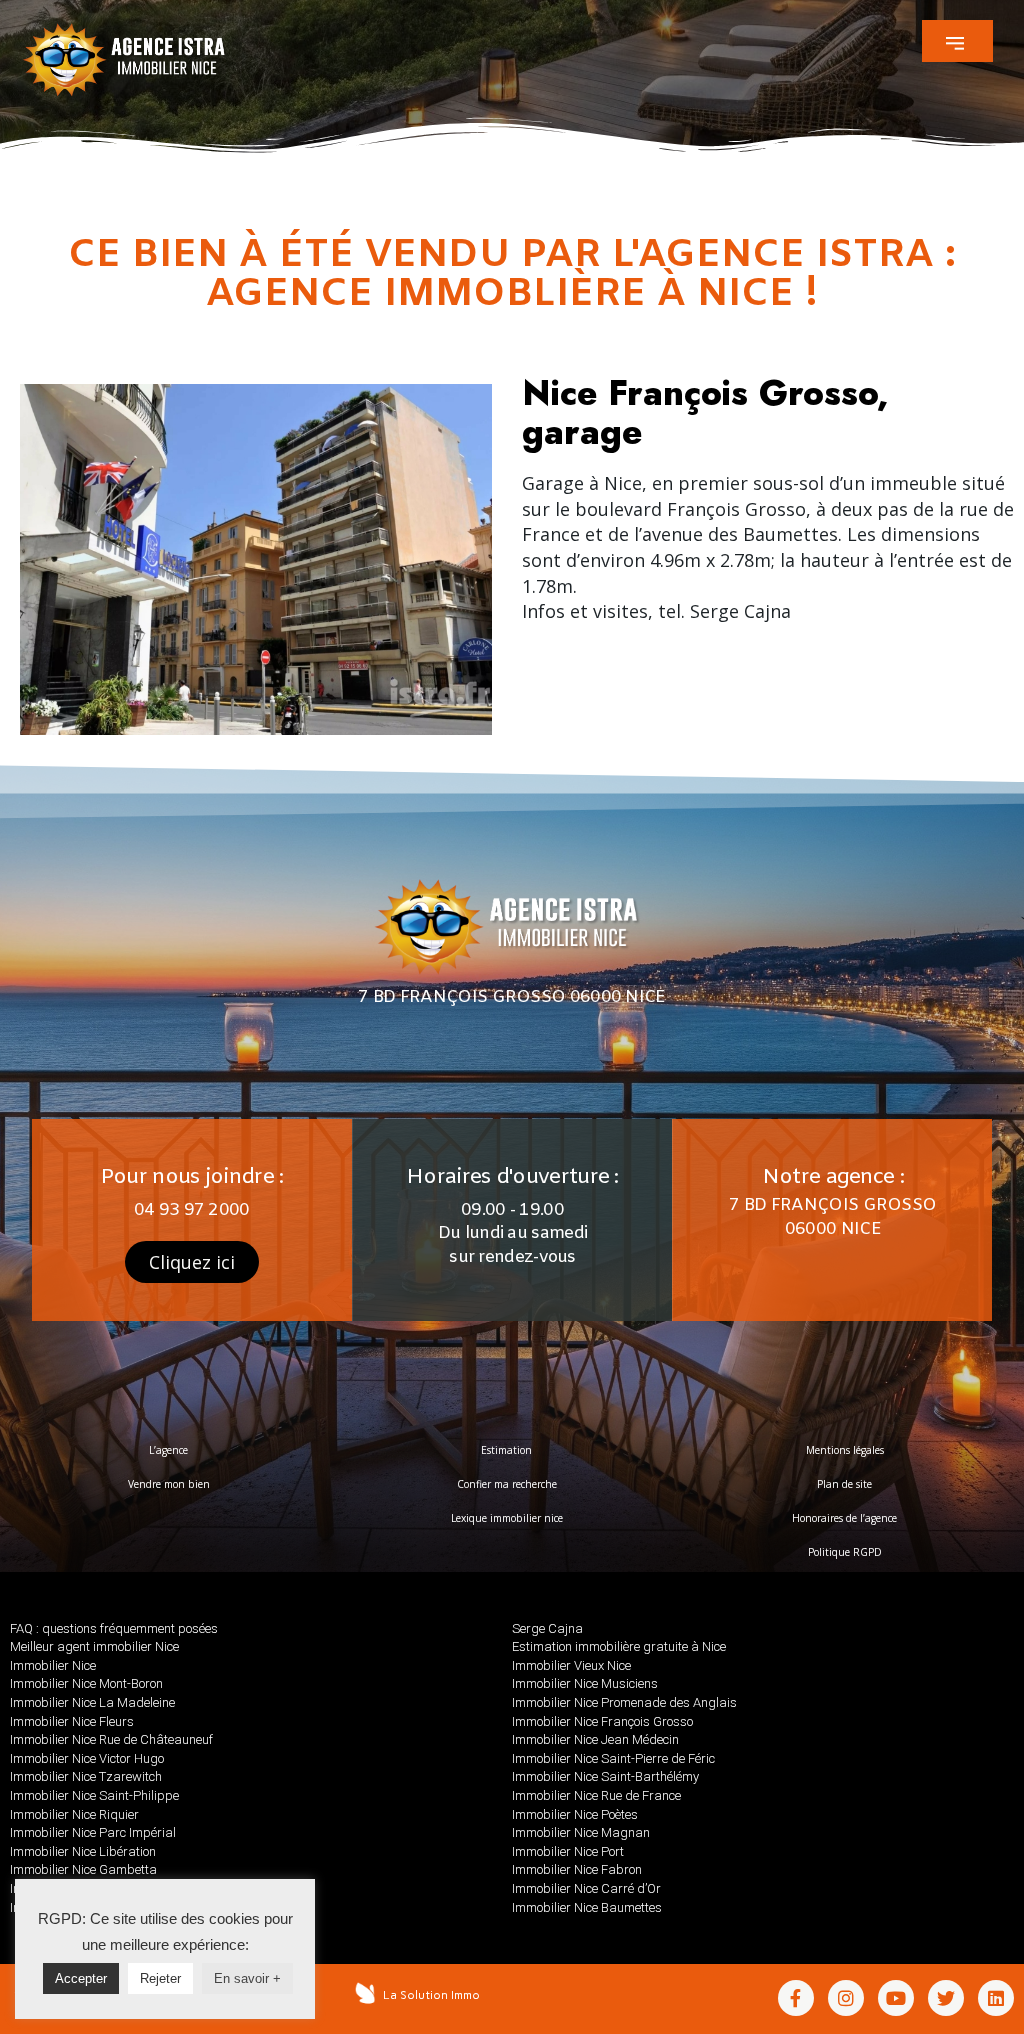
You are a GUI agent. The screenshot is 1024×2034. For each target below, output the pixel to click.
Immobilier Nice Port (568, 1851)
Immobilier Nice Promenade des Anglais (624, 1702)
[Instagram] (846, 1998)
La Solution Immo (431, 1995)
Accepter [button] (81, 1978)
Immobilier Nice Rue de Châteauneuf (111, 1739)
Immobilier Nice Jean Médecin (595, 1739)
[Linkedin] (996, 1998)
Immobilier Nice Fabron (577, 1869)
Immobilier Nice (53, 1665)
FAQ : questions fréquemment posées (114, 1628)
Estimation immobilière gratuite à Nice (619, 1646)
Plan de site (844, 1484)
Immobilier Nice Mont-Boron (86, 1683)
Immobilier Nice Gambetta (83, 1869)
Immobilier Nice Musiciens (585, 1683)
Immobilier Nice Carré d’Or (586, 1888)
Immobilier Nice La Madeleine (92, 1702)
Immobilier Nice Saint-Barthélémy (605, 1776)
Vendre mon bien (169, 1484)
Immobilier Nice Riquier (74, 1814)
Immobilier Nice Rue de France (596, 1795)
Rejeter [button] (160, 1978)
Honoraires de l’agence (844, 1518)
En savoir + (247, 1978)
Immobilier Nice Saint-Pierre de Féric (613, 1758)
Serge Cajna (547, 1628)
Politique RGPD (845, 1552)
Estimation (506, 1450)
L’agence (168, 1450)
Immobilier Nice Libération (83, 1851)
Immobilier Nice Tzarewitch (86, 1776)
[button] (957, 41)
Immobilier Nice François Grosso (602, 1721)
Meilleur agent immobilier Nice (94, 1646)
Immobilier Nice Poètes (575, 1814)
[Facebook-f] (796, 1998)
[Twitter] (946, 1998)
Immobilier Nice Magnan (581, 1832)
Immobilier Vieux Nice (571, 1665)
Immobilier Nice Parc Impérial (93, 1832)
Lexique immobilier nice (507, 1518)
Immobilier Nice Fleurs (72, 1721)
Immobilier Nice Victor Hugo (87, 1758)
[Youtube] (896, 1998)
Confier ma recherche (507, 1484)
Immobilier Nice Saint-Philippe (94, 1795)
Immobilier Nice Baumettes (587, 1907)
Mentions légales (845, 1450)
